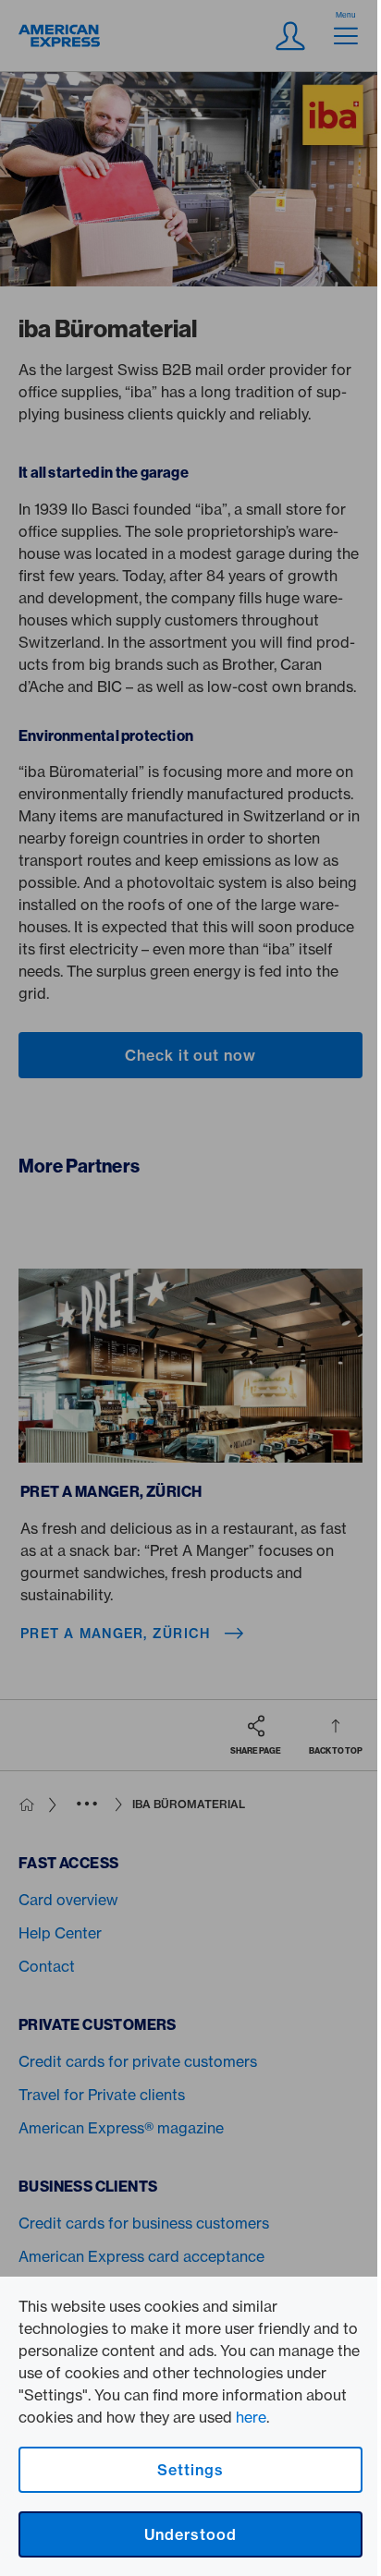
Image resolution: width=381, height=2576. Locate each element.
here (251, 2417)
